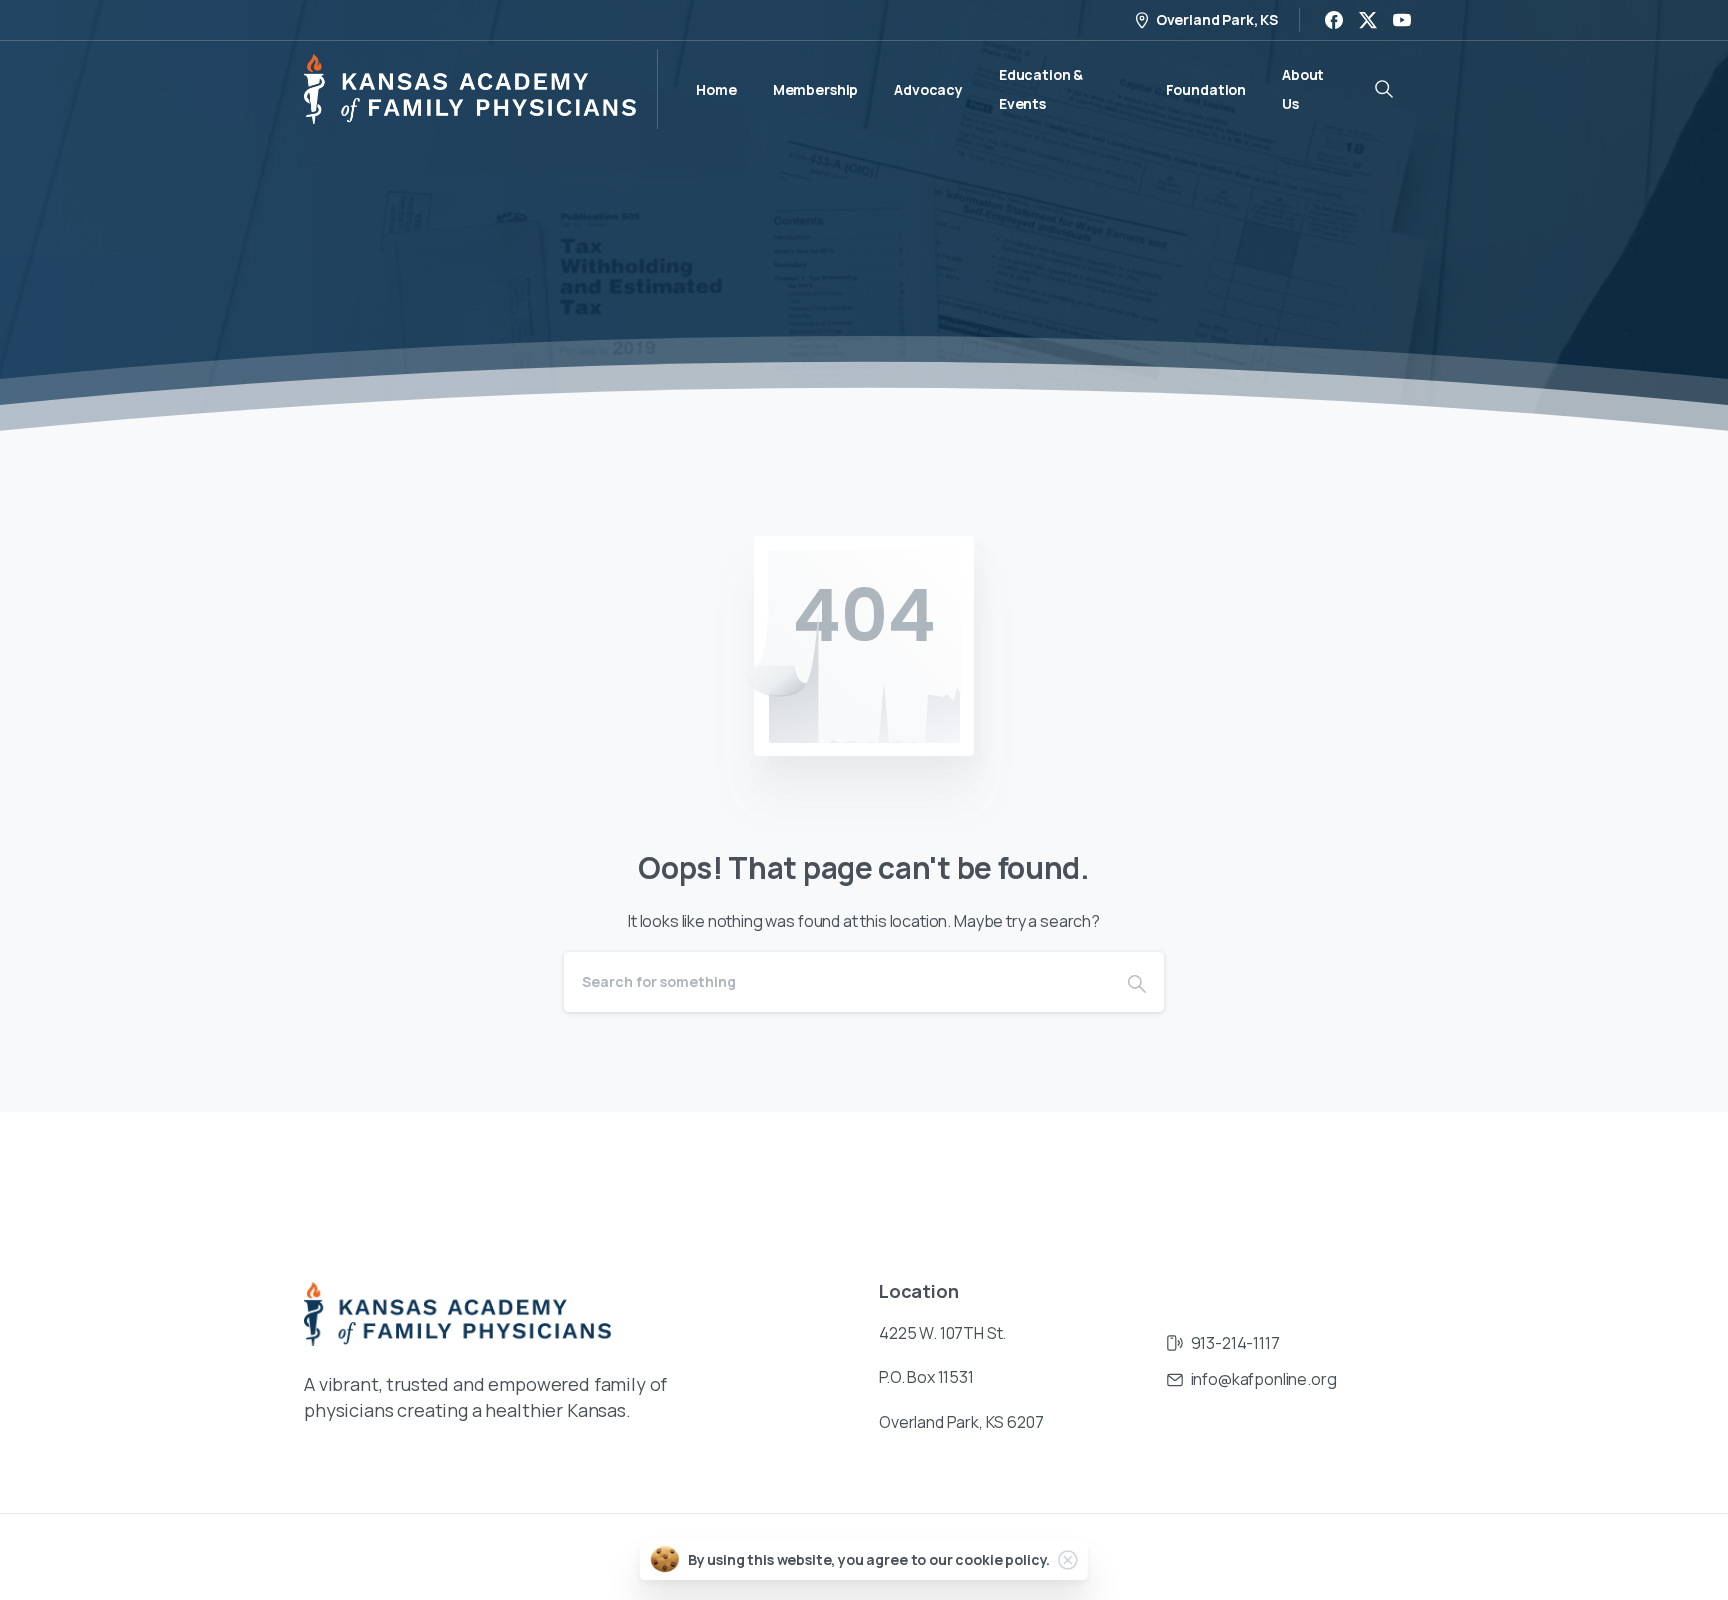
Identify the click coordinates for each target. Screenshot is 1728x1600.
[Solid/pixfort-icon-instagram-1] (1324, 1172)
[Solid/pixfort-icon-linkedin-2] (1364, 1172)
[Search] (1137, 982)
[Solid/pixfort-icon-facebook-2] (1284, 1172)
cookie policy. (1002, 1559)
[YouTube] (1402, 20)
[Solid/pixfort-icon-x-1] (1404, 1172)
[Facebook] (1334, 20)
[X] (1368, 20)
